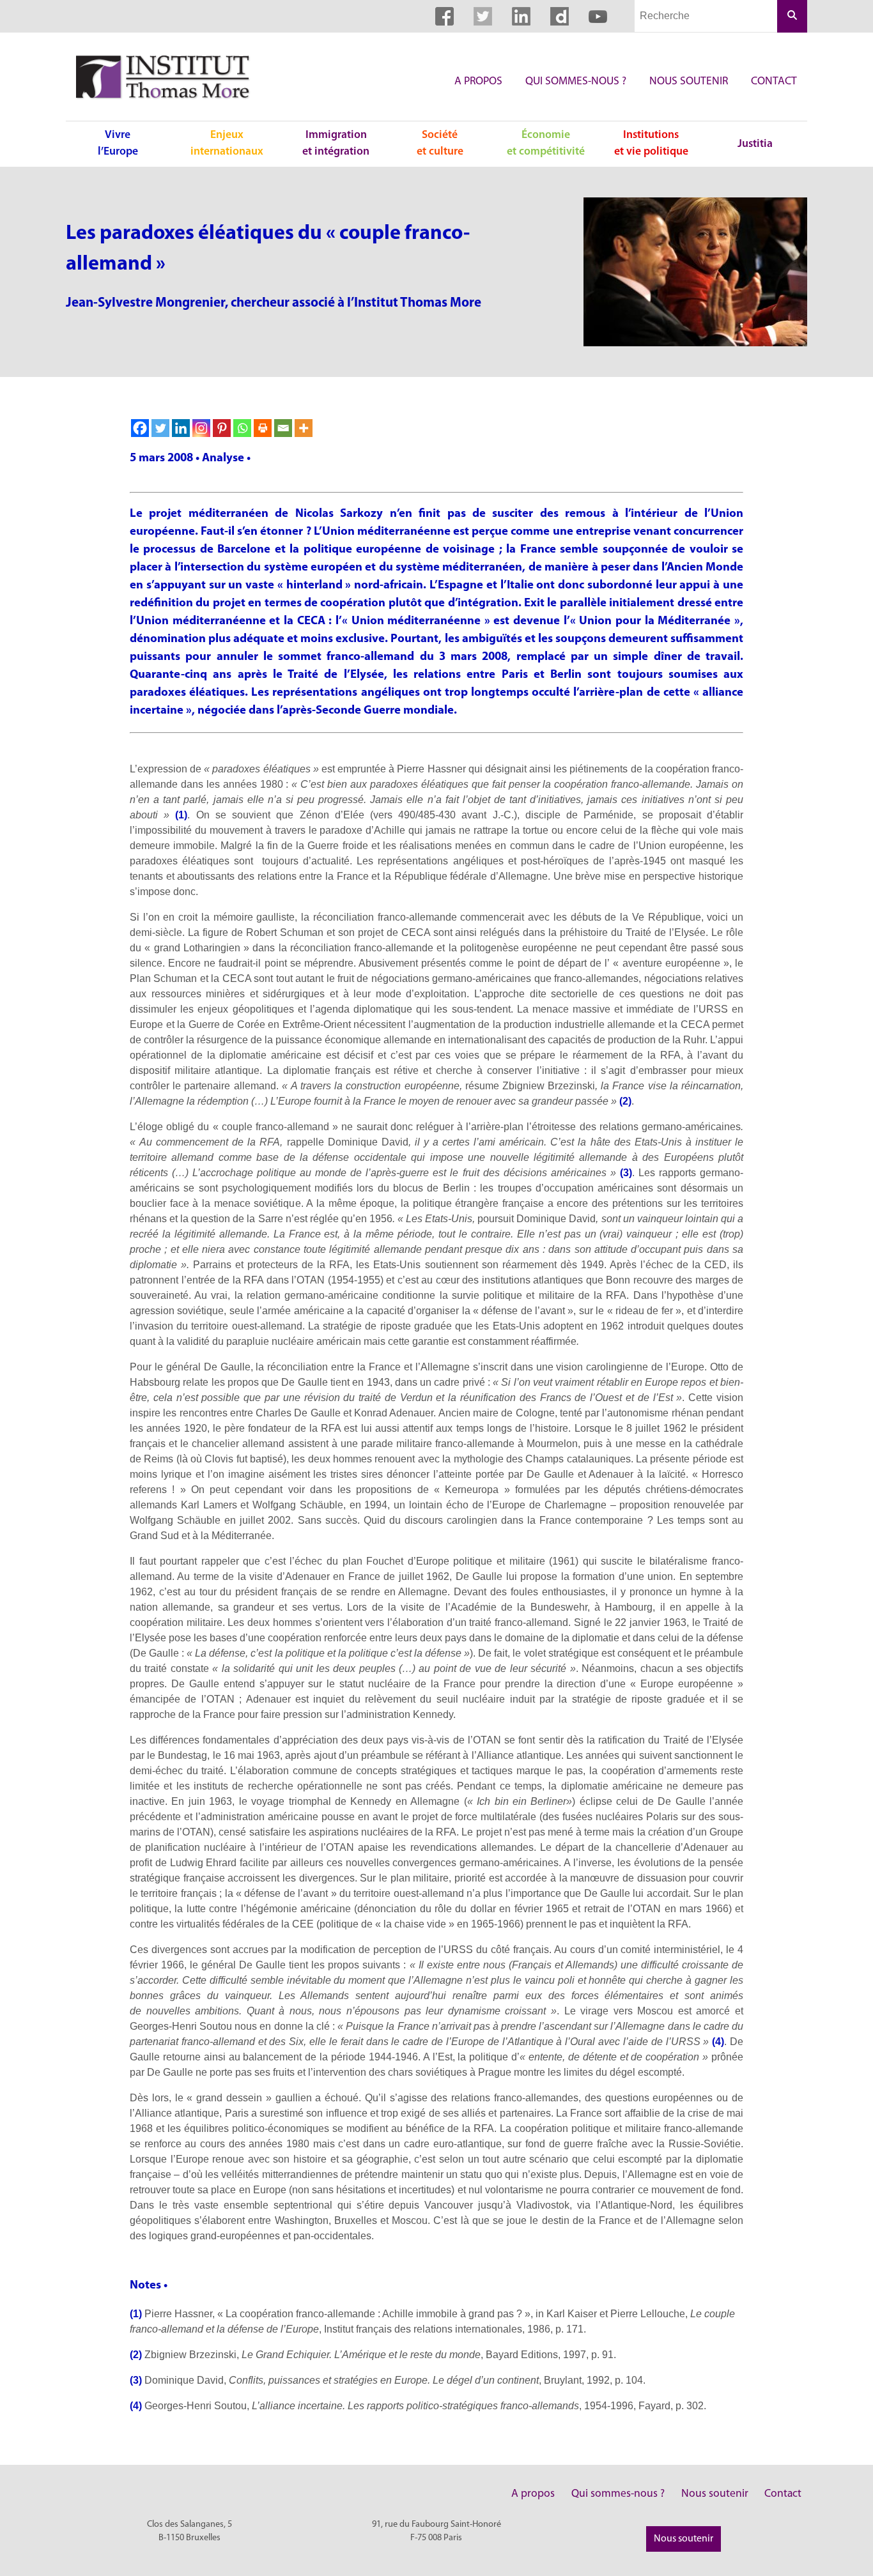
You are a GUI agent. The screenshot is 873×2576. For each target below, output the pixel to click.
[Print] (263, 428)
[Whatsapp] (242, 428)
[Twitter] (160, 428)
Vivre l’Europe (118, 143)
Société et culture (440, 143)
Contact (774, 81)
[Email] (283, 428)
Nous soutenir (689, 81)
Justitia (755, 144)
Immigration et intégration (336, 143)
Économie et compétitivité (546, 143)
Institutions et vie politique (651, 143)
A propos (478, 81)
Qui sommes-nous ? (576, 81)
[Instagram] (201, 428)
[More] (304, 428)
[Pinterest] (222, 428)
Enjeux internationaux (227, 143)
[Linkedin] (181, 428)
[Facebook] (140, 428)
